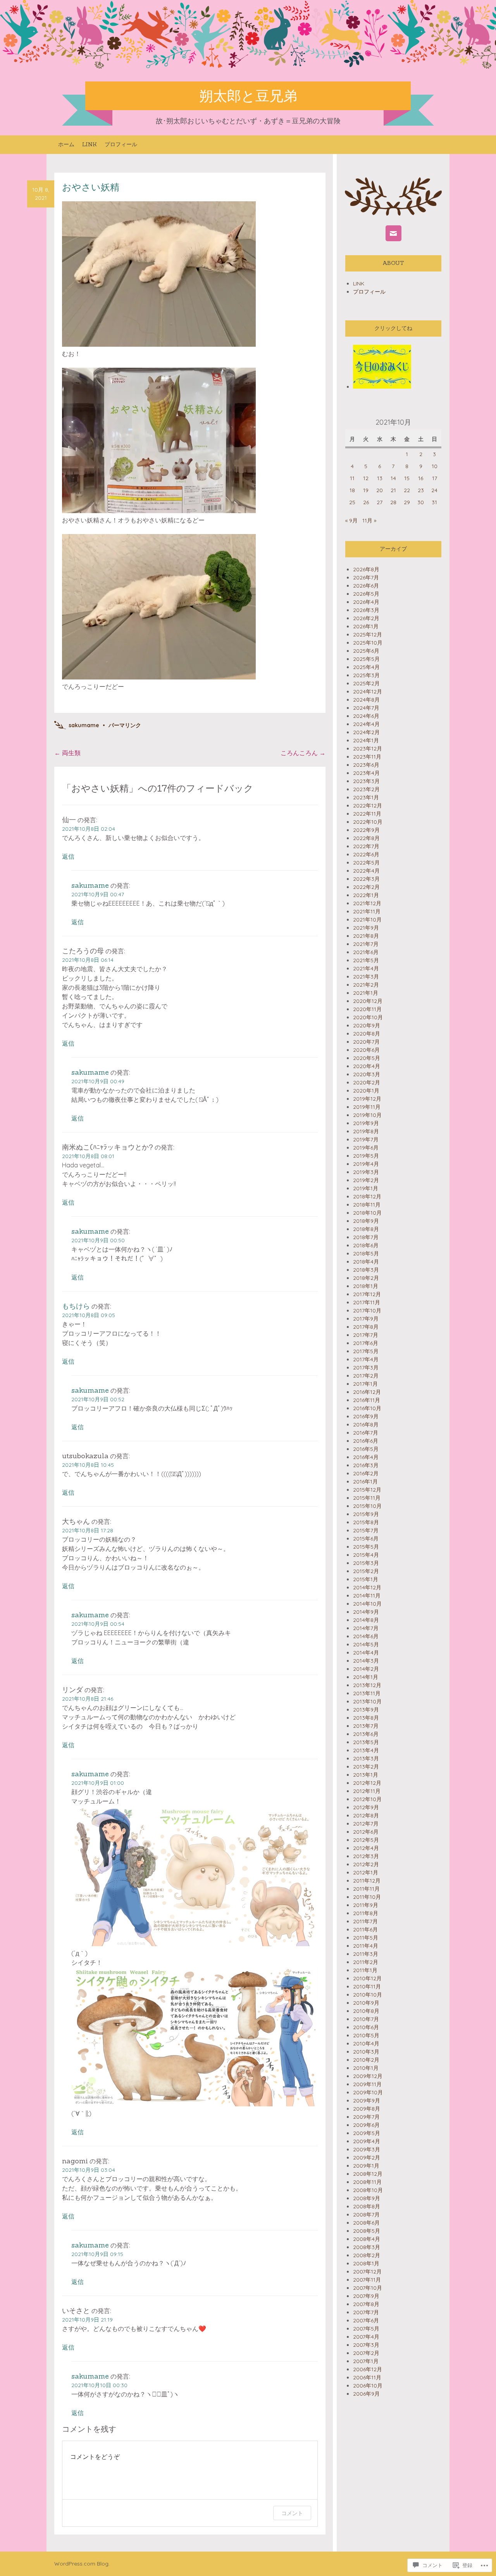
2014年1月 (366, 1677)
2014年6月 (366, 1636)
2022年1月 (366, 895)
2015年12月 (367, 1490)
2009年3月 (367, 2149)
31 (434, 502)
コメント (292, 2513)
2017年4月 (366, 1359)
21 (393, 490)
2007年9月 (366, 2296)
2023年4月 (366, 773)
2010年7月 (366, 2019)
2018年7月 (366, 1237)
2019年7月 (366, 1139)
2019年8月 (366, 1131)
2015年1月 (366, 1579)
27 (380, 502)
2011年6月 (365, 1929)
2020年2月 (367, 1082)
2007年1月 (366, 2361)
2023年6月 (366, 765)
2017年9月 (366, 1319)
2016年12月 (367, 1392)
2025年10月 (368, 643)
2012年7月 (366, 1824)
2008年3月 (367, 2247)
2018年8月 (366, 1229)
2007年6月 (366, 2320)
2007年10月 (368, 2288)
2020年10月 (368, 1017)
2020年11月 (367, 1009)
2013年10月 (367, 1701)
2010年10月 (368, 1995)
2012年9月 (366, 1807)
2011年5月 (366, 1938)
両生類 (67, 753)
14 (393, 478)
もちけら (76, 1306)
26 (366, 502)
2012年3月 (366, 1856)
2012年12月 (367, 1783)
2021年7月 (366, 944)
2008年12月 (368, 2174)
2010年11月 (367, 1986)
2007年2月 (366, 2353)
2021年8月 (366, 936)
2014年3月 (366, 1661)
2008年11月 (367, 2182)
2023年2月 (366, 789)
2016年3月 (366, 1465)
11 (352, 478)
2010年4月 (366, 2044)
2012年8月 (366, 1815)
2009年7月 (366, 2117)
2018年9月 (366, 1221)
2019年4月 (366, 1164)
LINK (90, 144)
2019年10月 (367, 1115)
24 (434, 490)
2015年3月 (366, 1563)
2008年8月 (367, 2206)
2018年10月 (367, 1213)
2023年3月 (366, 781)
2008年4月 (367, 2239)
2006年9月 (366, 2394)
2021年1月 (366, 993)
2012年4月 (366, 1848)
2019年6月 (366, 1148)
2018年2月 (366, 1278)
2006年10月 (368, 2386)
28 (393, 502)
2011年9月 (366, 1905)
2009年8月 (367, 2109)
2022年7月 (366, 846)
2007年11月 (367, 2280)
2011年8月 (366, 1913)
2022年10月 (368, 822)
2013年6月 (366, 1734)
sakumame (84, 725)
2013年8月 (366, 1718)
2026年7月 (366, 577)
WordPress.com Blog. (82, 2564)
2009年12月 (368, 2076)
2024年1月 (366, 740)
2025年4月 (366, 667)
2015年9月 (366, 1514)
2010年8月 (366, 2011)
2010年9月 (366, 2003)
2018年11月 (367, 1205)
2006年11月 (367, 2377)
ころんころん (303, 753)
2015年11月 (367, 1498)
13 (380, 478)
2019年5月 (366, 1156)
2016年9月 (366, 1416)
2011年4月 (366, 1946)
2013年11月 (367, 1693)
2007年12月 (367, 2272)
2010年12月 (367, 1978)
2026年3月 (366, 610)
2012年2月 (366, 1864)
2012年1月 (366, 1872)
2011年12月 (367, 1881)
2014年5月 (366, 1644)
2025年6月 (366, 651)
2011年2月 (366, 1962)
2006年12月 (368, 2369)
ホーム (66, 144)
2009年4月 (367, 2141)
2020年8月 (367, 1034)
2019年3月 (366, 1172)
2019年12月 (367, 1099)
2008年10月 (368, 2190)
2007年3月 (366, 2345)
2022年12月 (368, 806)
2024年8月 (366, 700)
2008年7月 (366, 2215)
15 (407, 478)
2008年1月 (366, 2263)
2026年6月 (366, 586)
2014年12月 (367, 1587)
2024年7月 (366, 708)
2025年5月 (366, 659)
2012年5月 (366, 1840)
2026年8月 (366, 569)
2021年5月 (366, 960)
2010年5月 (366, 2035)
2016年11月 (367, 1400)
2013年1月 (366, 1775)
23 (421, 490)
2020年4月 (367, 1066)
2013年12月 (367, 1685)
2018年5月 (366, 1253)
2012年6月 (366, 1832)
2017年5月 (366, 1351)
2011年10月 (367, 1897)
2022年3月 (366, 879)
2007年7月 (366, 2312)
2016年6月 (366, 1441)
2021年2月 (366, 985)
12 (366, 478)
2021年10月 (367, 920)
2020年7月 (366, 1042)
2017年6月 (366, 1343)
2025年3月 (366, 675)
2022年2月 (366, 887)
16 (421, 478)
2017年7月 (366, 1335)
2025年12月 (368, 634)
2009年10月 (368, 2092)
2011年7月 (365, 1921)
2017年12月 (367, 1294)
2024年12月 (368, 692)
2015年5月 (366, 1547)
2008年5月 (367, 2231)
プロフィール (121, 144)
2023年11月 (367, 757)
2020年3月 (367, 1074)
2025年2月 (366, 683)
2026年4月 (366, 602)
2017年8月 (366, 1327)
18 (352, 490)
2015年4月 (366, 1555)
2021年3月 (366, 977)
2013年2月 (366, 1767)
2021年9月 (366, 928)
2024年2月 (366, 732)
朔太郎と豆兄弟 (248, 96)
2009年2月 (367, 2158)
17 (435, 478)
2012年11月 (367, 1791)
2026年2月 (366, 618)
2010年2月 (366, 2060)
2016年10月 (367, 1408)
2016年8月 (366, 1425)
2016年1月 (365, 1482)
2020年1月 (366, 1091)
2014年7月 (366, 1628)
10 (435, 466)
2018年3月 (366, 1270)
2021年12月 (367, 903)
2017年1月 (365, 1384)
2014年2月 (366, 1669)
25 (352, 502)
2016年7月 (366, 1433)
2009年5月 (367, 2133)
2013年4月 (366, 1750)
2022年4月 (366, 871)
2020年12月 (368, 1001)
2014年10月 (367, 1604)
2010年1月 (366, 2068)
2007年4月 (366, 2337)
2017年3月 (366, 1368)
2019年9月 (366, 1123)
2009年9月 (367, 2101)
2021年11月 (367, 911)
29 (407, 502)
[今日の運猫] (382, 387)
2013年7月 (366, 1726)
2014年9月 (366, 1612)
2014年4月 (366, 1653)
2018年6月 (366, 1245)
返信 (68, 856)
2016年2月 (366, 1473)
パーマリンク (125, 725)
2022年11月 (367, 814)
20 (380, 490)
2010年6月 (366, 2027)
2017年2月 (366, 1376)
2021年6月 (366, 952)
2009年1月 (366, 2166)
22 (407, 490)
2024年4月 (366, 724)
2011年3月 (366, 1954)
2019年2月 (366, 1180)
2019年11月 (367, 1107)
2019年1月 (366, 1188)
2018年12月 (367, 1196)
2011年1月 (365, 1970)
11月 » (369, 520)
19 (366, 490)
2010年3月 (366, 2052)
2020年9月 (367, 1025)
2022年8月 (366, 838)
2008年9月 (367, 2198)
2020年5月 (367, 1058)
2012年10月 (367, 1799)
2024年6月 (366, 716)
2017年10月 (367, 1310)
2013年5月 (366, 1742)
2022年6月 (366, 854)
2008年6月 (366, 2223)
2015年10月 (367, 1506)
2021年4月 (366, 968)
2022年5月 (366, 863)
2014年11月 (367, 1596)
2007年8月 (366, 2304)
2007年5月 (366, 2329)
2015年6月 (366, 1539)
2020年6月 (366, 1050)
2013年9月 (366, 1710)
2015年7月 (366, 1530)
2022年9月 (366, 830)
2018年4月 (366, 1262)
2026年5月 (366, 594)
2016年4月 (366, 1457)
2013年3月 (366, 1758)
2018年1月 (366, 1286)
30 (421, 502)
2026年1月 (366, 626)
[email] (394, 233)
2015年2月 (366, 1571)
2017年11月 (367, 1302)
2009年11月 (367, 2084)
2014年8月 (366, 1620)
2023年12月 (368, 749)
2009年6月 (366, 2125)
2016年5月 (366, 1449)
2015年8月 (366, 1522)
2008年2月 (367, 2255)
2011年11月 (366, 1889)
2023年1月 (366, 797)
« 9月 (351, 520)
